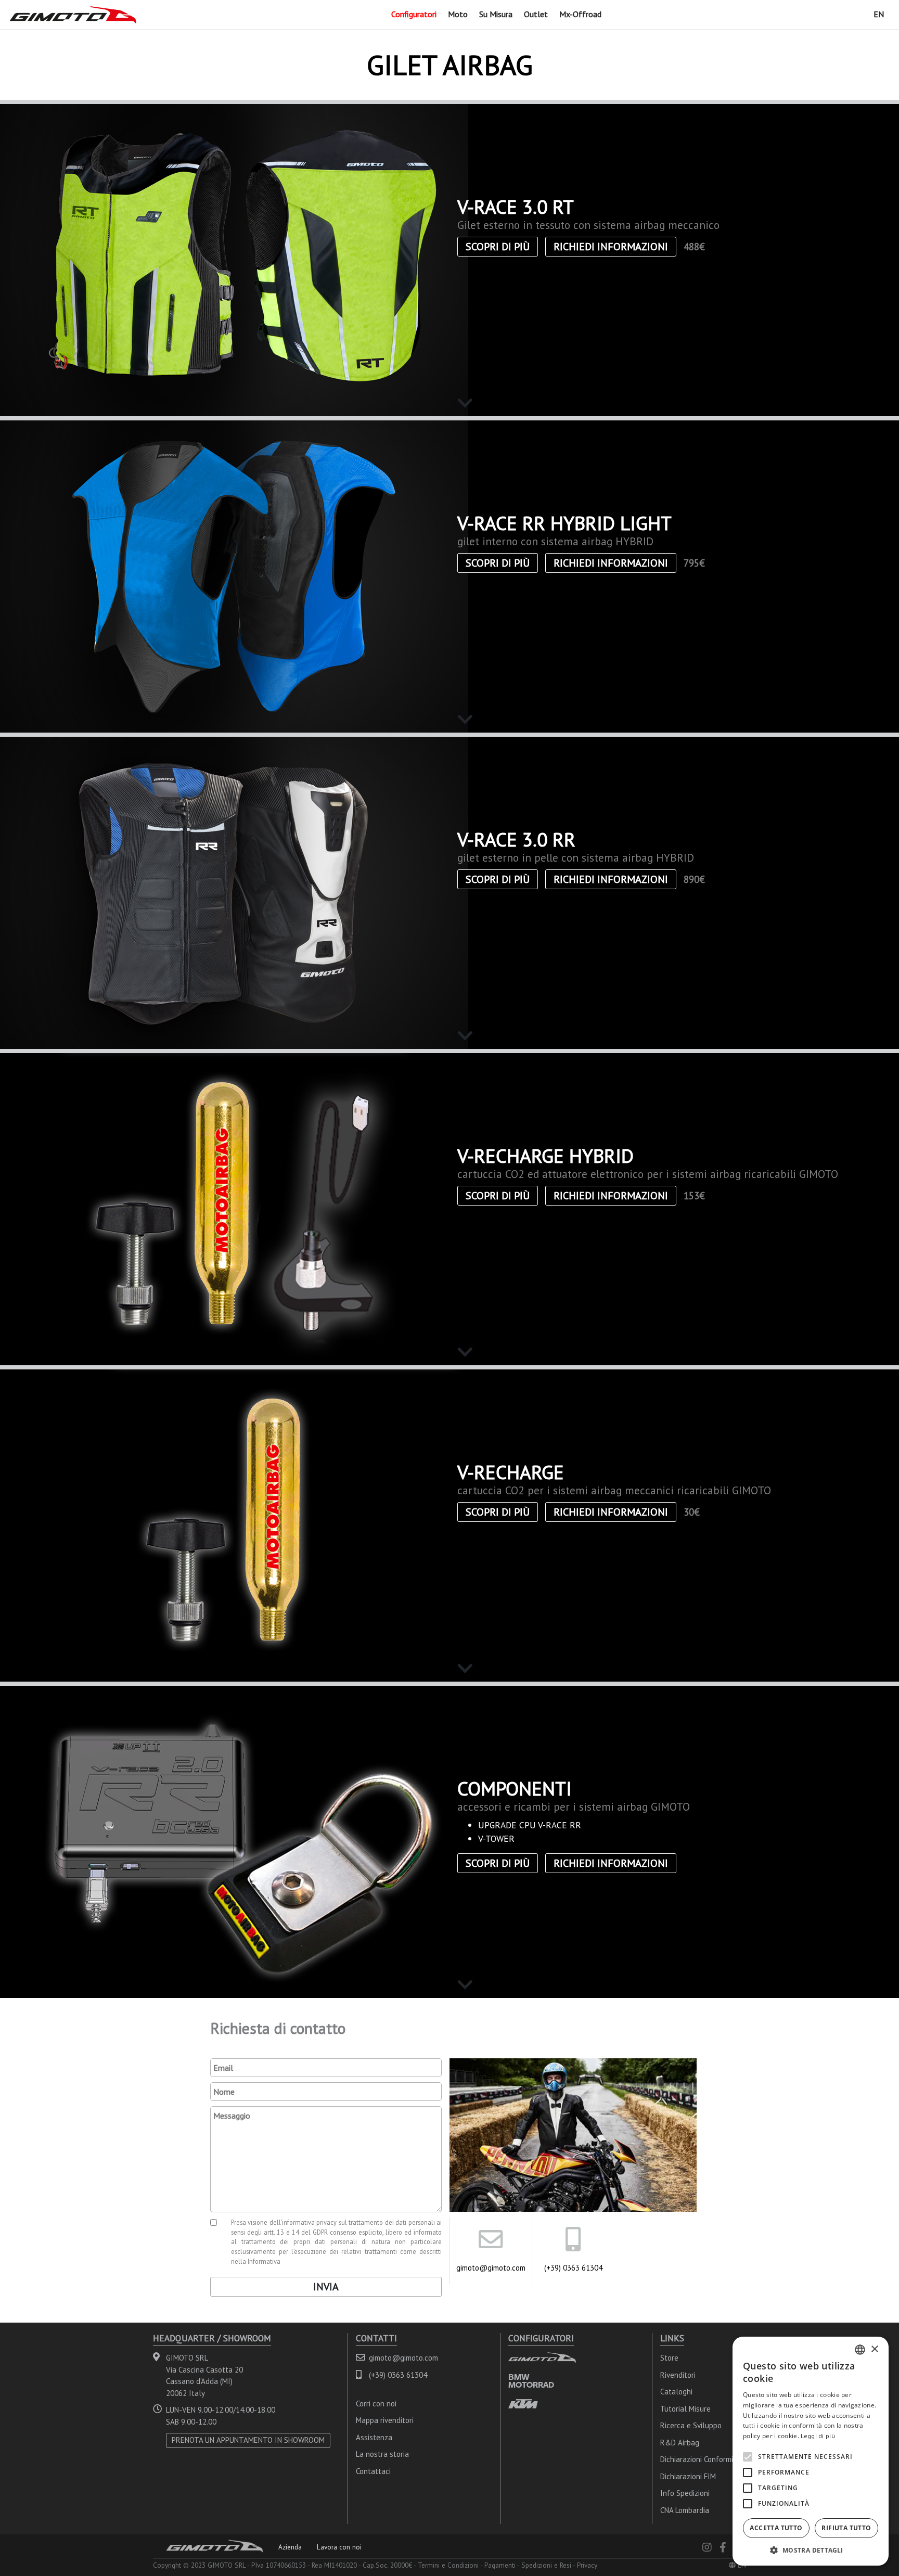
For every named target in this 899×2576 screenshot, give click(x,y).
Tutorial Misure (685, 2409)
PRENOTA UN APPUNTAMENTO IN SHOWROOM (248, 2440)
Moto (458, 14)
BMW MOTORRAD (531, 2381)
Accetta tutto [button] (776, 2528)
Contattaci (373, 2471)
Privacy (587, 2565)
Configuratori (414, 14)
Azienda (290, 2547)
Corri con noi (376, 2404)
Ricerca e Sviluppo (691, 2425)
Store (669, 2358)
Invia (326, 2287)
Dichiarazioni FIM (688, 2476)
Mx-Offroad (580, 14)
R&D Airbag (680, 2443)
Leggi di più (818, 2436)
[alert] (811, 2451)
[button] (811, 2550)
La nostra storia (382, 2454)
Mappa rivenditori (385, 2420)
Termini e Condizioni (448, 2565)
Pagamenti (500, 2565)
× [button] (874, 2349)
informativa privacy (310, 2222)
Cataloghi (676, 2392)
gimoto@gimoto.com (491, 2268)
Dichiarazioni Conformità (700, 2459)
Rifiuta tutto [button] (846, 2528)
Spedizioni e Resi (546, 2565)
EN (879, 14)
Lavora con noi (339, 2547)
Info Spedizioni (685, 2493)
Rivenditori (678, 2375)
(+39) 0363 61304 (573, 2268)
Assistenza (374, 2437)
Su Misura (496, 14)
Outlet (536, 14)
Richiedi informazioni (611, 247)
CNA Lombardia (685, 2510)
